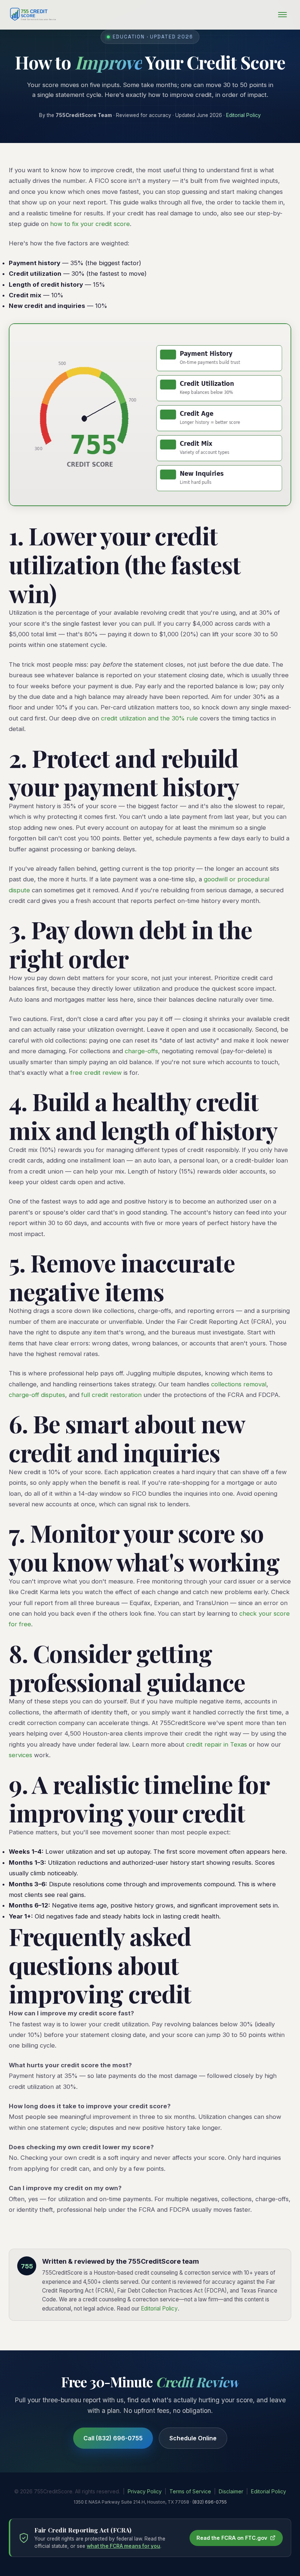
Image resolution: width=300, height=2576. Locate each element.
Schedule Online (193, 2438)
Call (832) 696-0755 (113, 2438)
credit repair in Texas (217, 1744)
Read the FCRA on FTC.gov (232, 2538)
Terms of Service (190, 2491)
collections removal (239, 1384)
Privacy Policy (145, 2491)
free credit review (96, 1073)
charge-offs (141, 1051)
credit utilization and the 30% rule (149, 718)
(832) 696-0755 (210, 2502)
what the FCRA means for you (123, 2546)
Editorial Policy (243, 115)
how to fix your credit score (90, 224)
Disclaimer (231, 2491)
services (20, 1755)
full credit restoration (111, 1395)
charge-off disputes (37, 1395)
